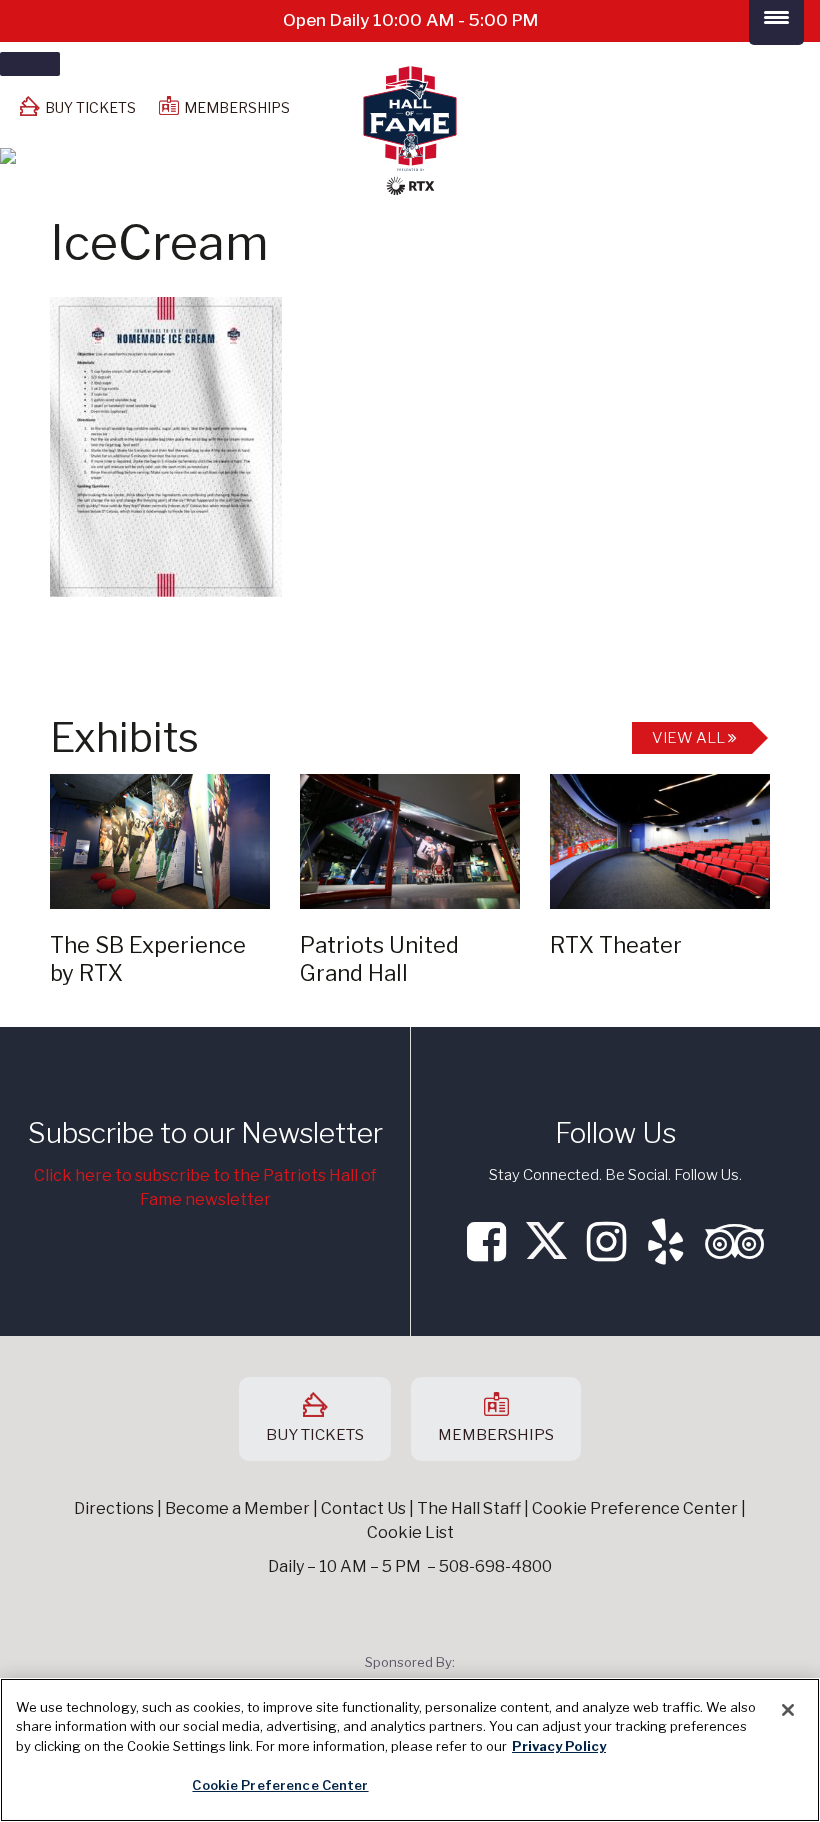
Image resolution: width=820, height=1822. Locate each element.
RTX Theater (616, 945)
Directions (114, 1508)
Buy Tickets (90, 107)
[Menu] (30, 64)
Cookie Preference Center (280, 1785)
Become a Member (237, 1508)
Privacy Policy (559, 1746)
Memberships (237, 107)
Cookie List (410, 1532)
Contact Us (363, 1508)
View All (690, 738)
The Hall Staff (469, 1508)
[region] (410, 1750)
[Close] (788, 1710)
